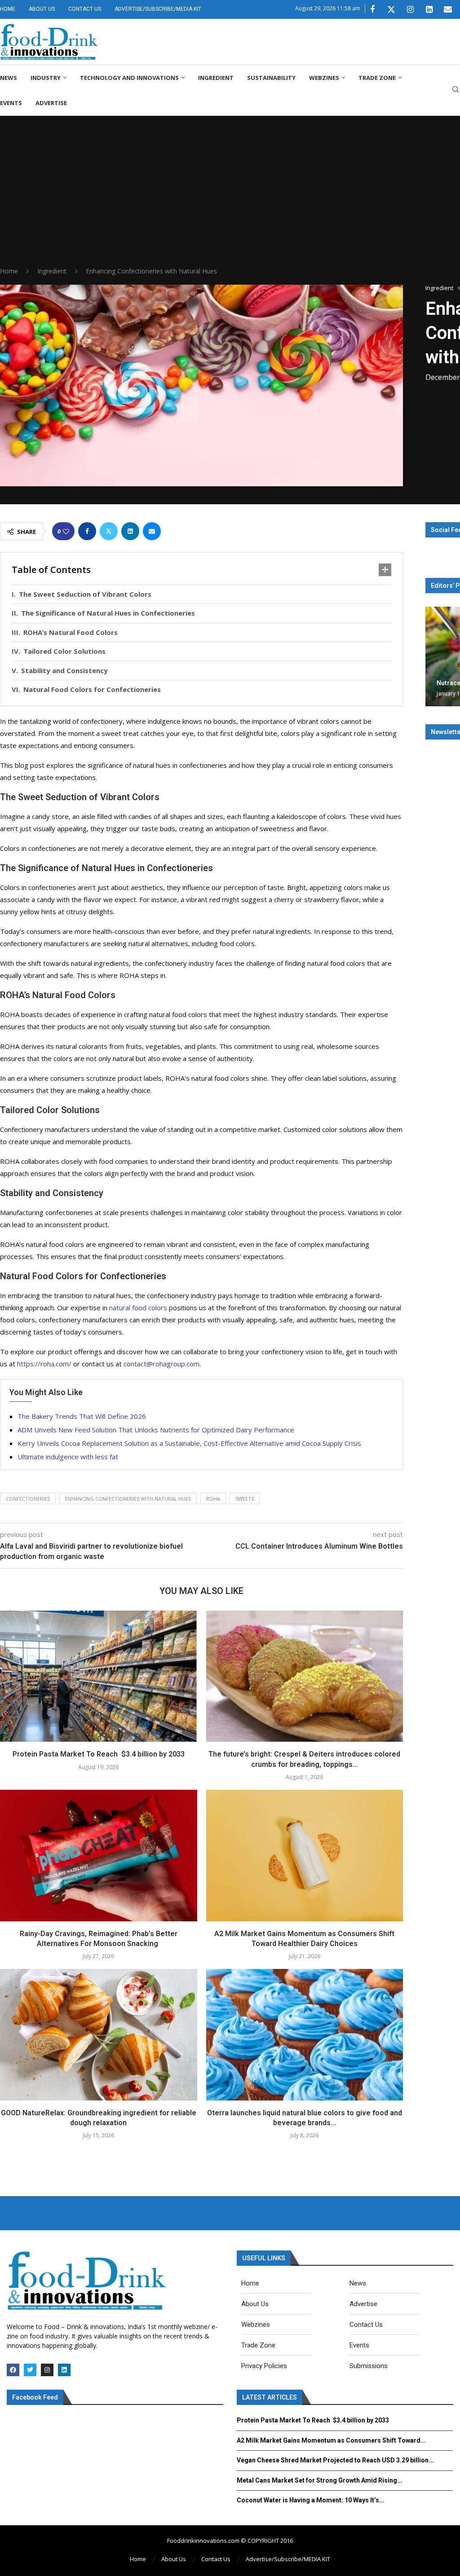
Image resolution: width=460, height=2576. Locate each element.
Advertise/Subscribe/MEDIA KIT (158, 9)
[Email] (448, 9)
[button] (433, 656)
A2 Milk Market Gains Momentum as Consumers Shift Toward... (331, 2440)
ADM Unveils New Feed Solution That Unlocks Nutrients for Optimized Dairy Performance (156, 1430)
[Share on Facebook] (87, 531)
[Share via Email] (152, 531)
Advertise (51, 103)
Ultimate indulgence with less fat (68, 1457)
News (9, 78)
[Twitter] (391, 9)
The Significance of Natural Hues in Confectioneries (108, 613)
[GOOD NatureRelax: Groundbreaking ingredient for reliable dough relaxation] (99, 2034)
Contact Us (85, 9)
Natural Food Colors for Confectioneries (92, 689)
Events (11, 103)
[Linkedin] (429, 9)
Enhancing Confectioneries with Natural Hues (128, 1499)
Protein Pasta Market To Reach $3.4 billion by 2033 (99, 1754)
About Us (42, 9)
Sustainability (271, 78)
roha (213, 1499)
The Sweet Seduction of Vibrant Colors (85, 594)
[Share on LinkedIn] (130, 531)
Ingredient (216, 78)
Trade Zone (377, 78)
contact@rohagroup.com (161, 1364)
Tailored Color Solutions (64, 651)
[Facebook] (372, 9)
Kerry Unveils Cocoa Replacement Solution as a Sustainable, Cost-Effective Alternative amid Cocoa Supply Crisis (189, 1443)
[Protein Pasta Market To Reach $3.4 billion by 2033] (99, 1676)
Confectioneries (28, 1499)
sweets (245, 1499)
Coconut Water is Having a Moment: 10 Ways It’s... (311, 2500)
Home (8, 9)
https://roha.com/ (44, 1364)
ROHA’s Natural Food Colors (71, 632)
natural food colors (138, 1308)
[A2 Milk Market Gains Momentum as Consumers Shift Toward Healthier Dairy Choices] (305, 1855)
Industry (46, 78)
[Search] (456, 90)
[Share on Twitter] (109, 531)
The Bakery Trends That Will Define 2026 (82, 1416)
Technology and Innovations (129, 78)
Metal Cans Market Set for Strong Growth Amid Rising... (320, 2480)
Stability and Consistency (64, 670)
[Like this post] (66, 531)
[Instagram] (410, 9)
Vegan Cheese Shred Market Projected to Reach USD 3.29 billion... (335, 2460)
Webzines (324, 78)
